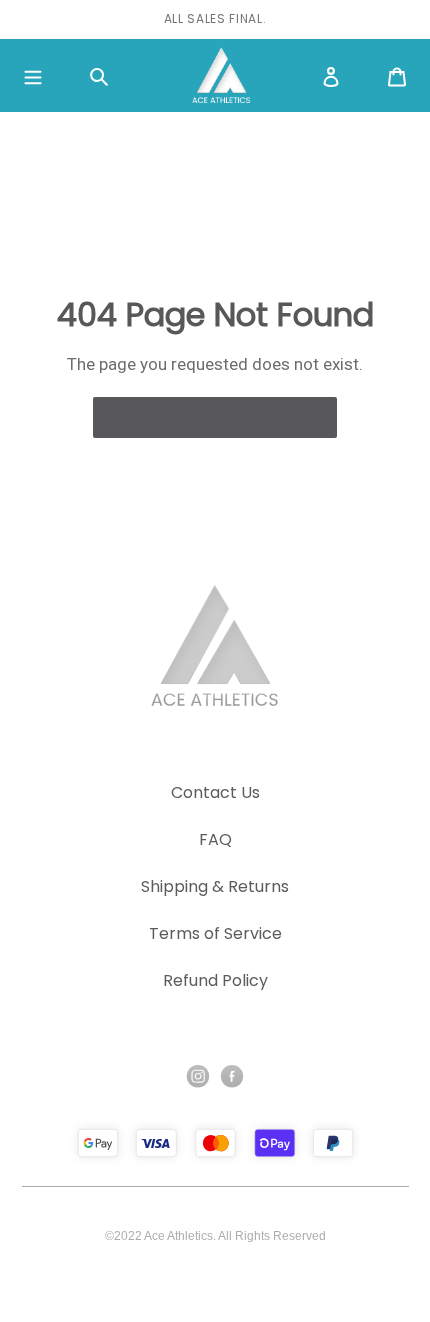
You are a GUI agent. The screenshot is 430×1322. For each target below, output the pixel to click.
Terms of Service (215, 933)
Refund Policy (215, 980)
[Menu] (33, 76)
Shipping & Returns (215, 886)
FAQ (215, 839)
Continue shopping (200, 416)
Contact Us (215, 792)
